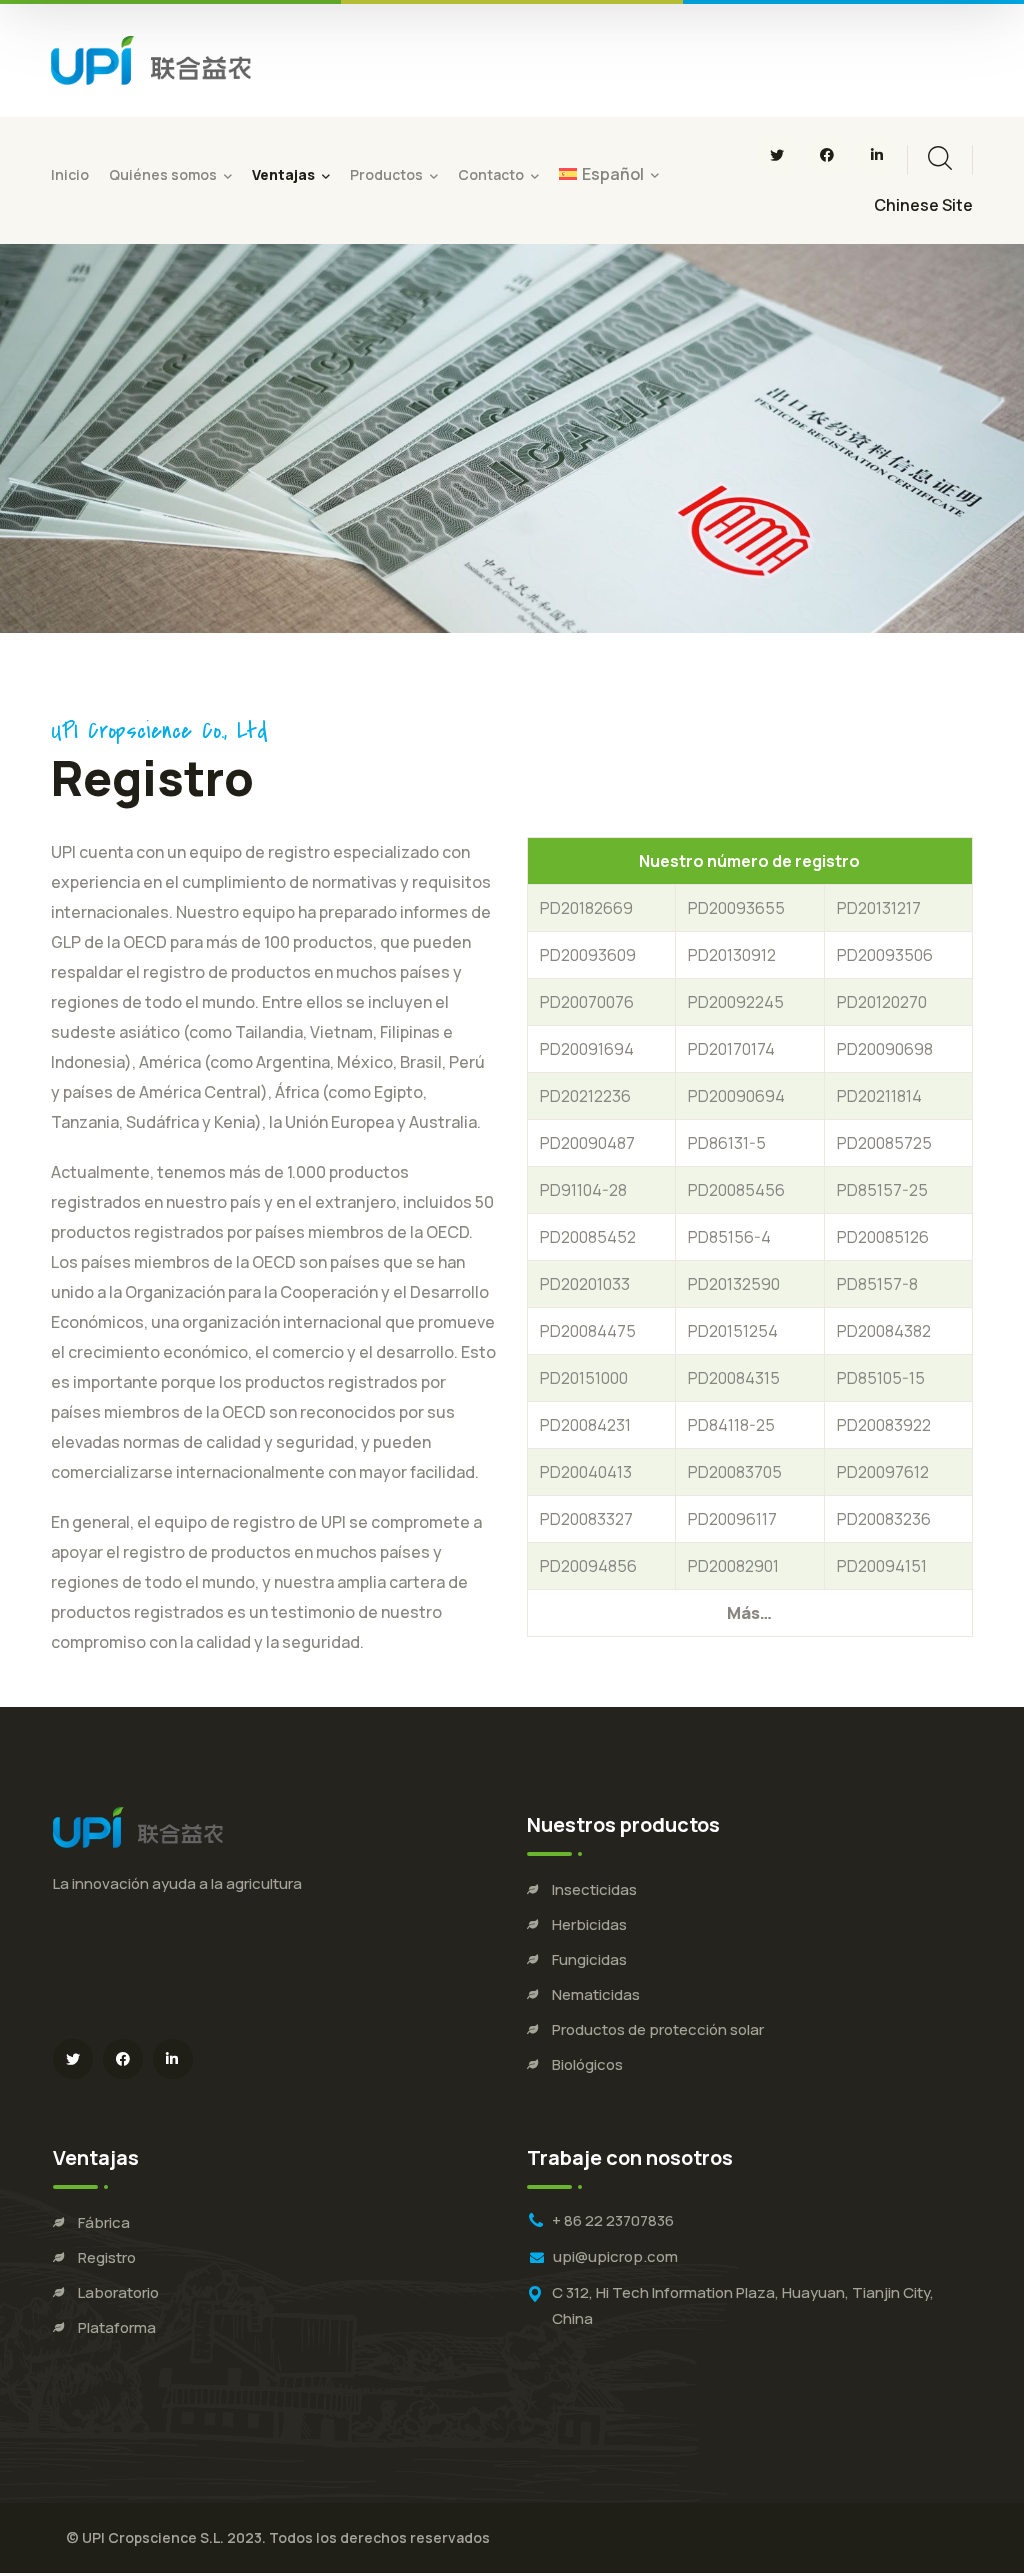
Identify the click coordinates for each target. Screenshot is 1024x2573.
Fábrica (104, 2222)
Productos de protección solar (658, 2029)
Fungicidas (589, 1959)
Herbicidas (589, 1924)
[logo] (151, 59)
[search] (940, 158)
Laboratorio (118, 2292)
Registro (107, 2257)
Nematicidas (596, 1994)
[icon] (777, 155)
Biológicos (587, 2064)
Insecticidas (594, 1889)
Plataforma (117, 2327)
